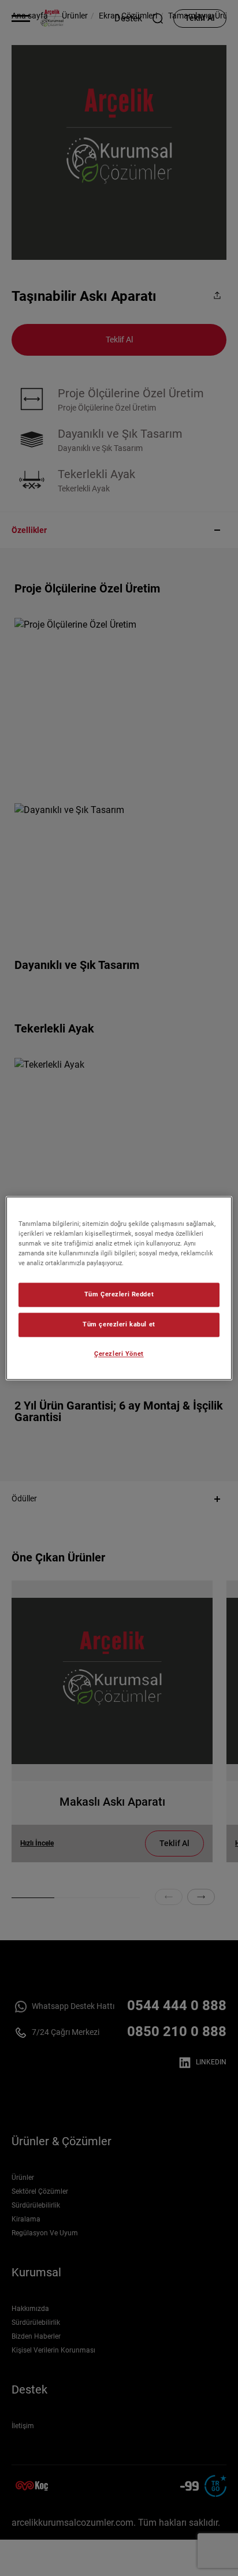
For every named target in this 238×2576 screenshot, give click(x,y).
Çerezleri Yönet (119, 1354)
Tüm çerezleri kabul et (119, 1324)
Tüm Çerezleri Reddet (119, 1294)
